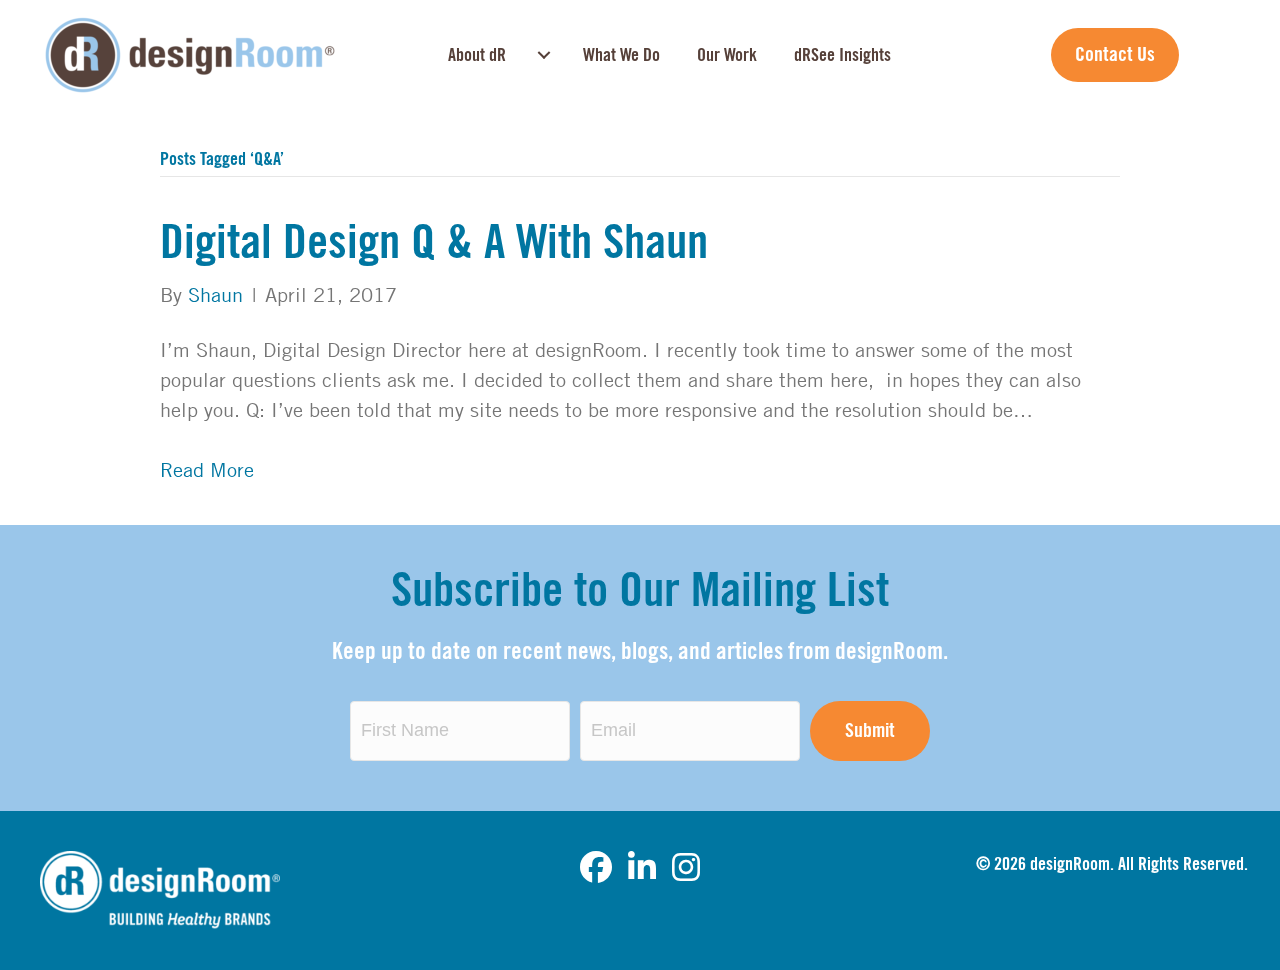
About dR (477, 55)
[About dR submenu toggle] (544, 55)
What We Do (621, 55)
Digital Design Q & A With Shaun (434, 243)
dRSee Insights (842, 55)
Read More (207, 469)
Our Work (727, 55)
